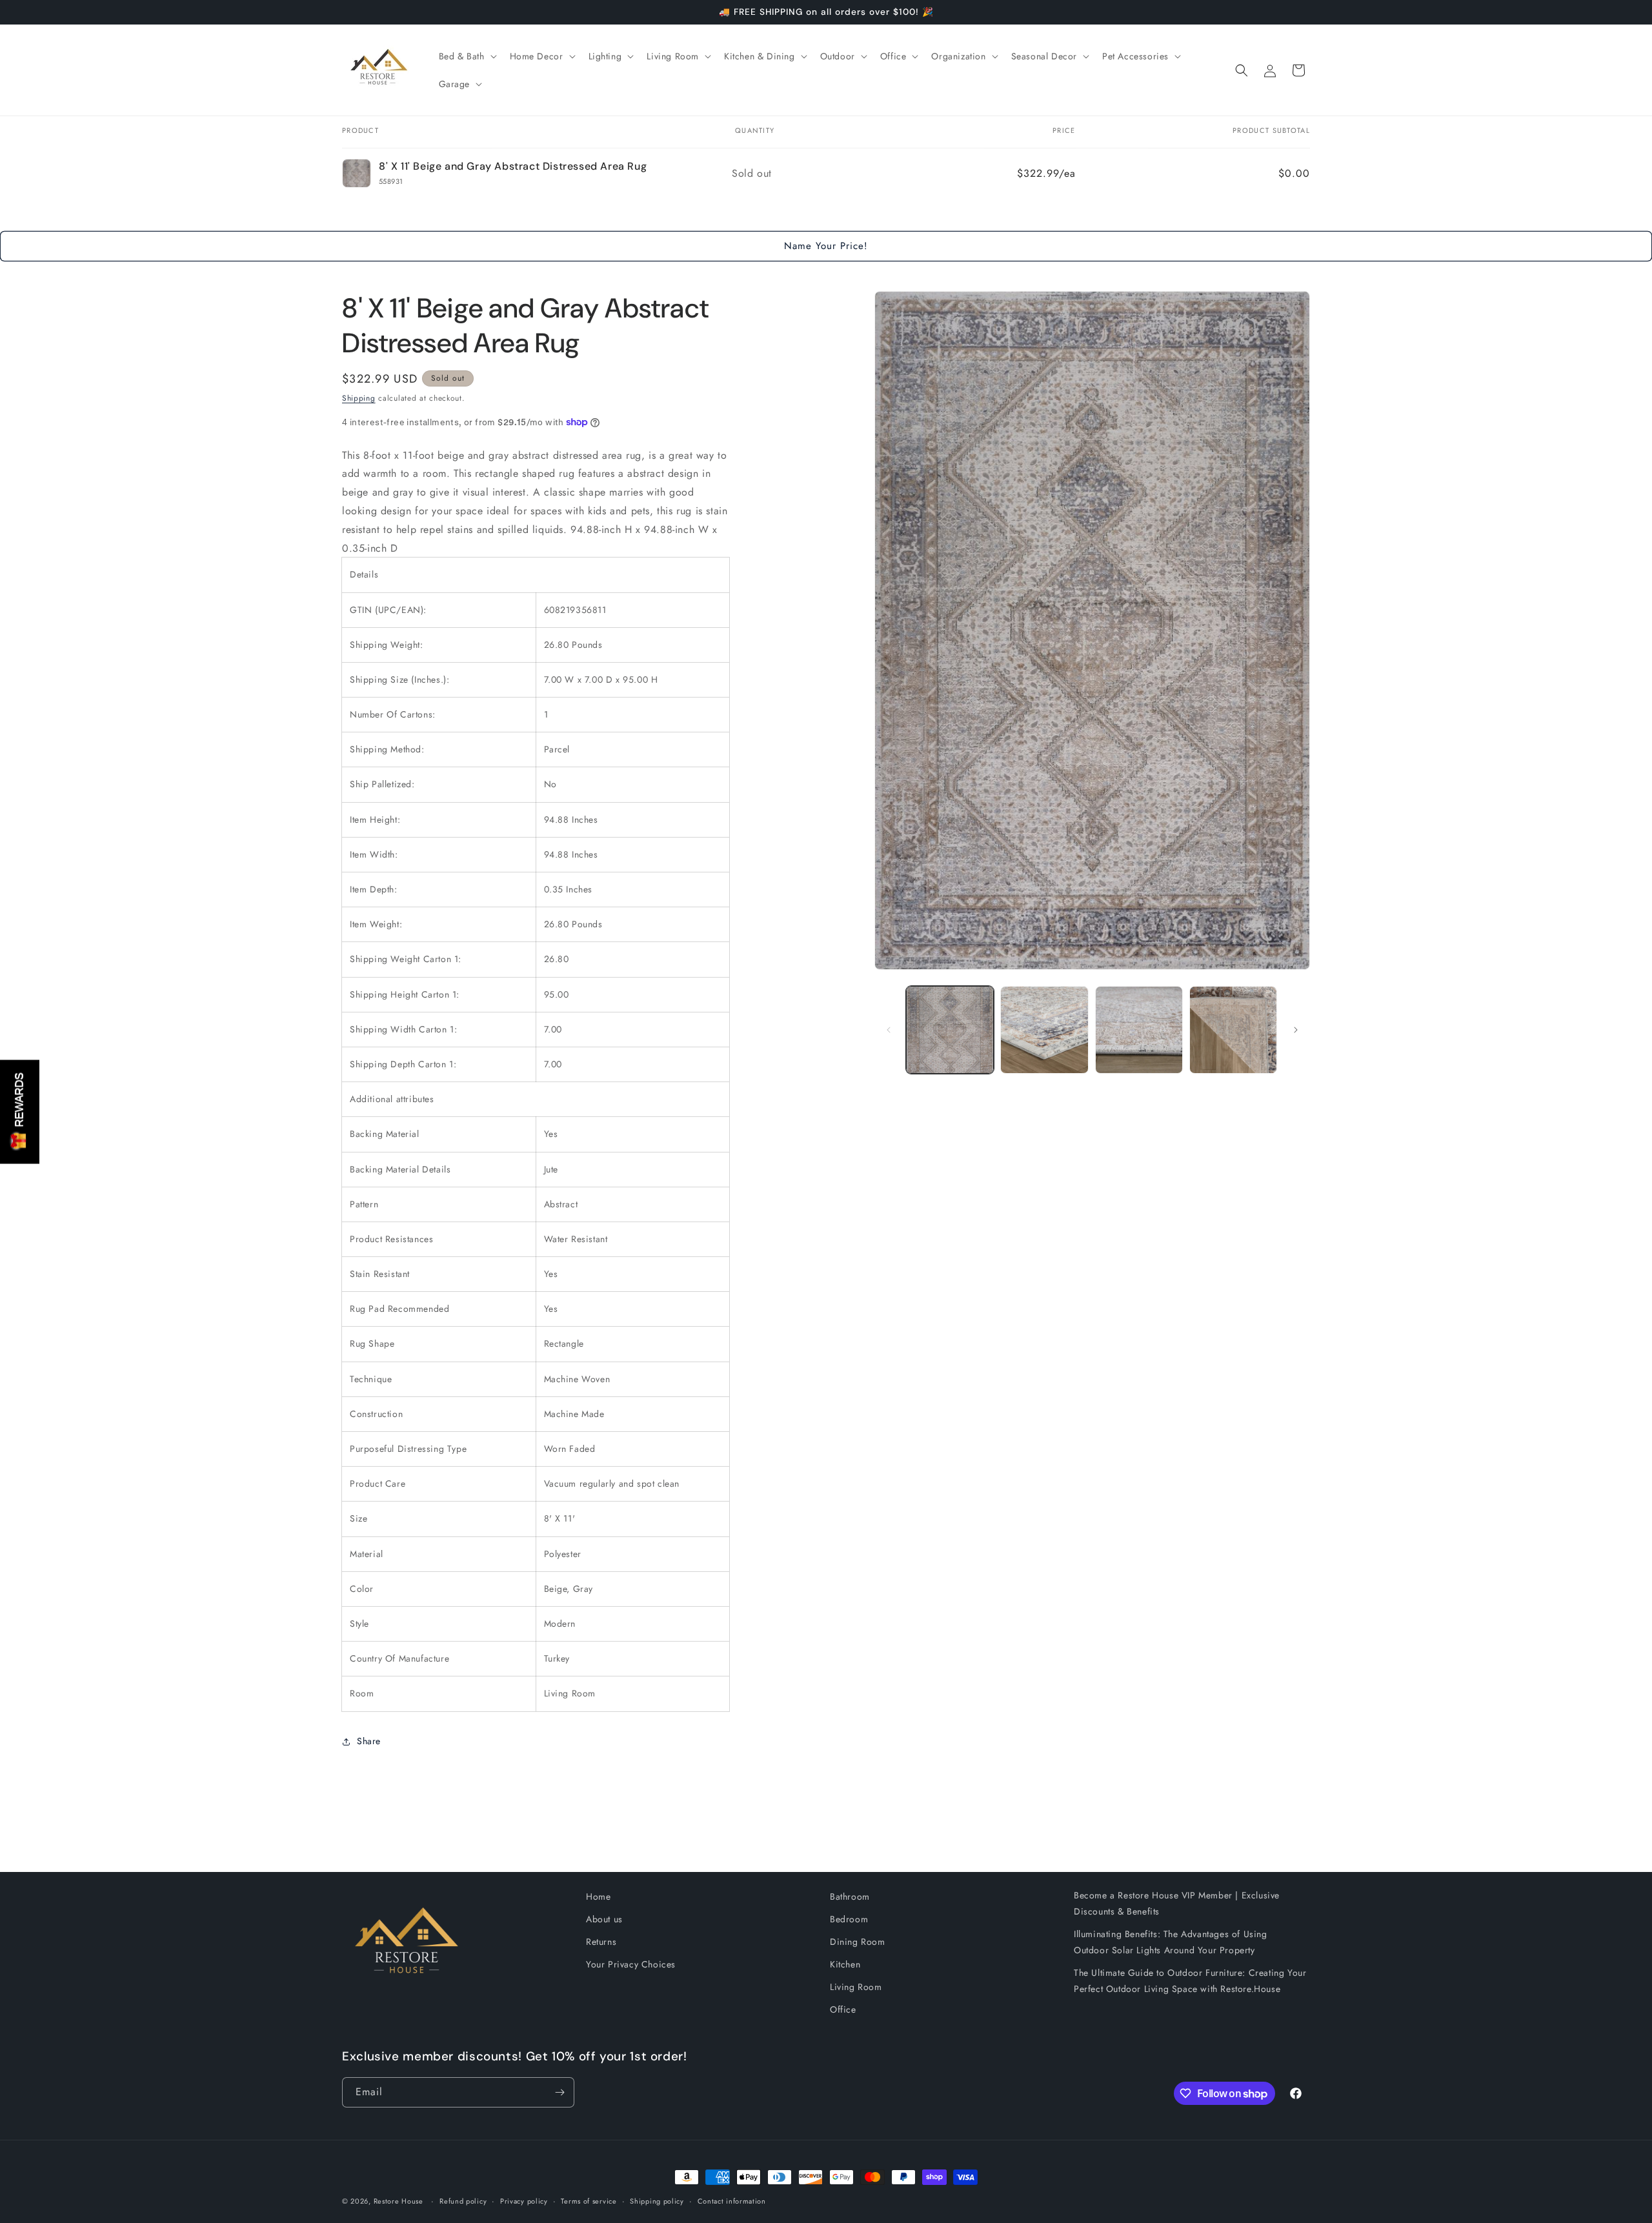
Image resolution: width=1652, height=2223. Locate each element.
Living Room (856, 1987)
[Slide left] (889, 1030)
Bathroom (850, 1896)
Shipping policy (657, 2201)
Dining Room (858, 1942)
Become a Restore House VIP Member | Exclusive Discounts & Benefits (1177, 1903)
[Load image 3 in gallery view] (1139, 1030)
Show (20, 1111)
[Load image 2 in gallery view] (1044, 1030)
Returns (601, 1942)
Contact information (732, 2201)
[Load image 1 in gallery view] (950, 1030)
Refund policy (463, 2201)
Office (843, 2009)
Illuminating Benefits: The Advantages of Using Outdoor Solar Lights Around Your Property (1171, 1942)
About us (604, 1919)
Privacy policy (524, 2201)
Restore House (398, 2201)
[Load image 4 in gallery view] (1233, 1030)
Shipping (359, 398)
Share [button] (369, 1741)
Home (598, 1896)
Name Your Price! (826, 246)
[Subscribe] (559, 2092)
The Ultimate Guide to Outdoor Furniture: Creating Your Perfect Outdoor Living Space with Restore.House (1190, 1981)
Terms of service (589, 2201)
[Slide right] (1296, 1030)
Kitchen (845, 1964)
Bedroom (849, 1919)
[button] (467, 56)
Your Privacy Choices (631, 1964)
